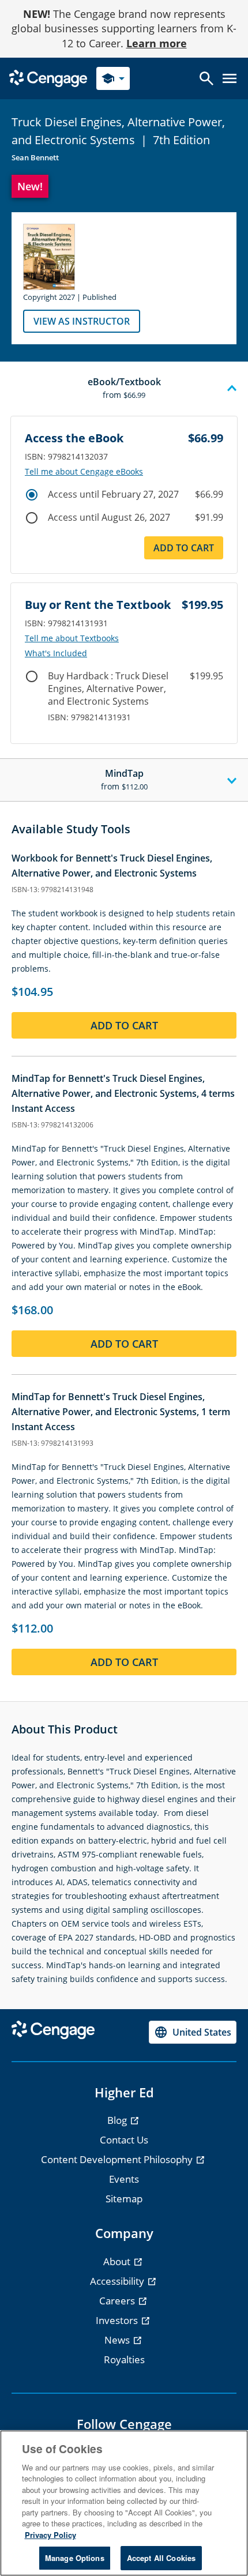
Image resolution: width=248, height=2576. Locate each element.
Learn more (157, 43)
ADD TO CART (184, 548)
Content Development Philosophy (118, 2159)
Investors (118, 2320)
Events (124, 2179)
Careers (118, 2301)
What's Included (56, 653)
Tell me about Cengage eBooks (84, 472)
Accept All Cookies (161, 2558)
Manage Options (75, 2558)
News (118, 2340)
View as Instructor (82, 321)
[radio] (32, 495)
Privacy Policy (50, 2535)
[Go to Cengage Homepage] (48, 78)
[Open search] (206, 78)
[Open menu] (230, 78)
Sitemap (124, 2199)
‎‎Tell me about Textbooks (72, 638)
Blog (118, 2120)
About (118, 2261)
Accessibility (118, 2281)
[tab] (124, 389)
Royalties (124, 2359)
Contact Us (124, 2140)
